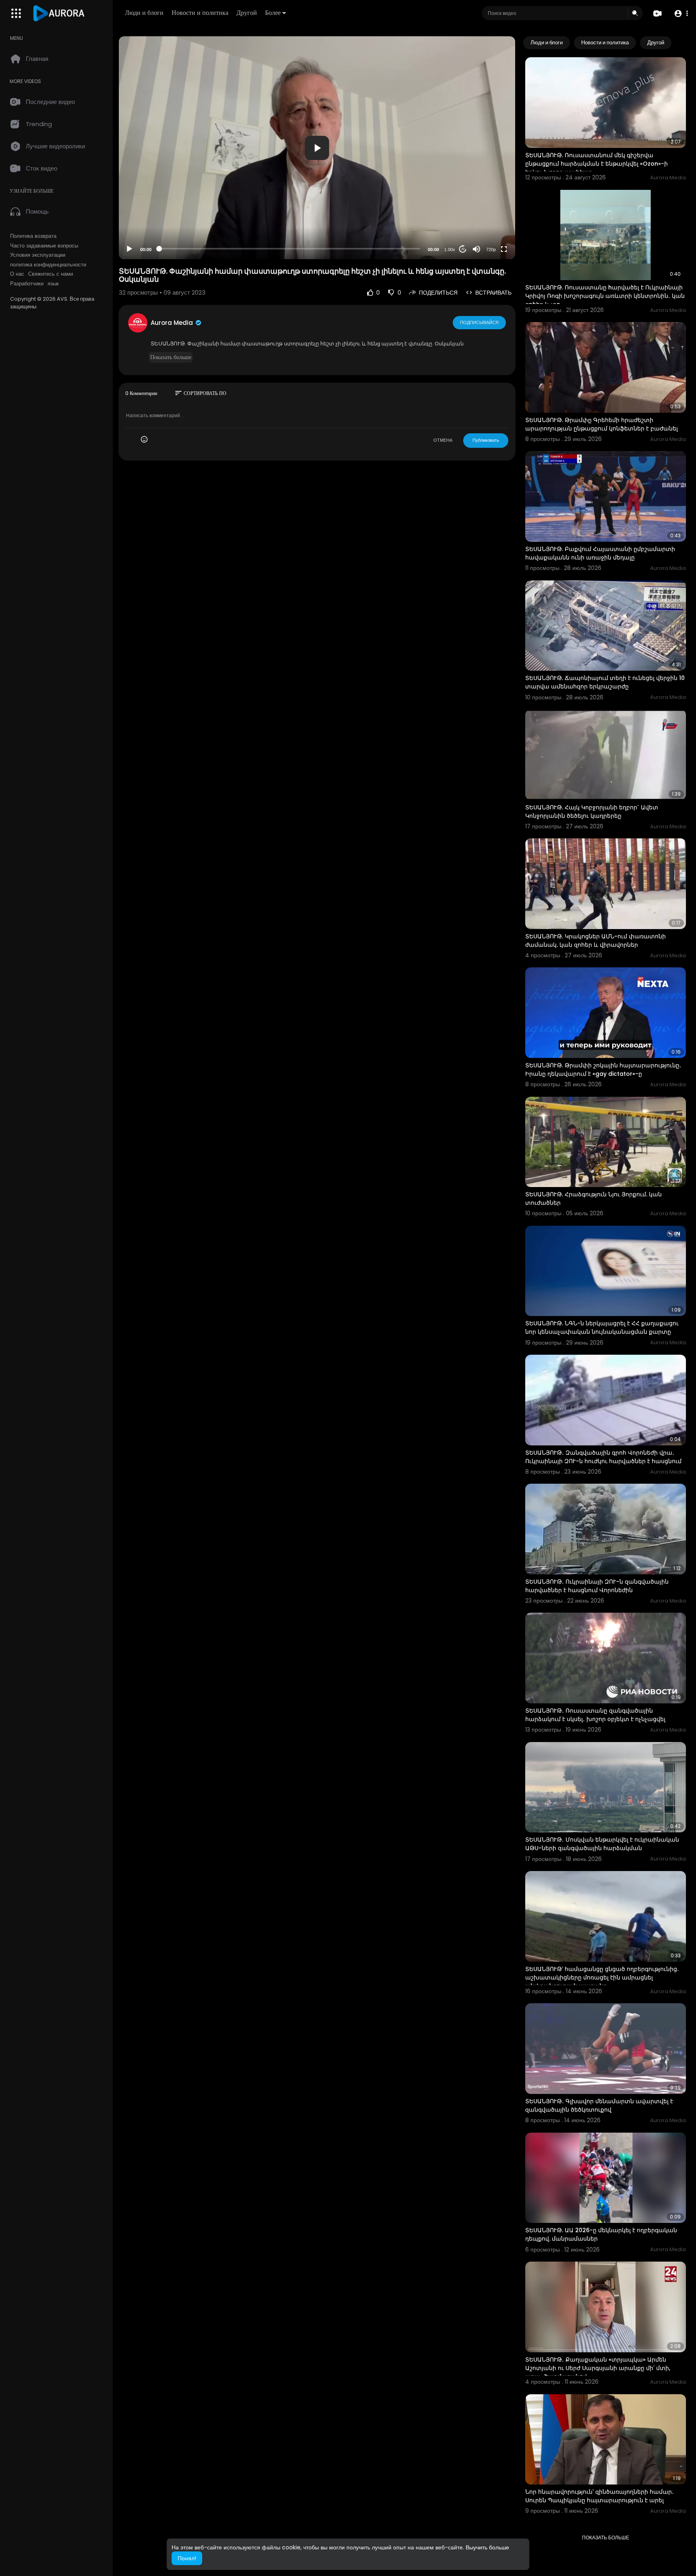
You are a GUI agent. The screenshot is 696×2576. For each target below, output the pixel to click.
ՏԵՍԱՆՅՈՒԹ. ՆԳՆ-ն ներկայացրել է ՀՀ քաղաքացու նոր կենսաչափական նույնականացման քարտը (602, 1328)
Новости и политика (200, 13)
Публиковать (486, 440)
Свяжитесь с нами (51, 274)
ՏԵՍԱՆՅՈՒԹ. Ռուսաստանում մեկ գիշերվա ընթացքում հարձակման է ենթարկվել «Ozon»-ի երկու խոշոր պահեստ (597, 164)
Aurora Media (173, 323)
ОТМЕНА (443, 440)
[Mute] (476, 249)
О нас (17, 274)
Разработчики (27, 284)
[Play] (129, 249)
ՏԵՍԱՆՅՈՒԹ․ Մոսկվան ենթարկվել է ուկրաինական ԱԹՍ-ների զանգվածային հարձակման (602, 1844)
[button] (681, 14)
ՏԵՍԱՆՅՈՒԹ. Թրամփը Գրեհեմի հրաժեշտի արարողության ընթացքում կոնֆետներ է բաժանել (602, 424)
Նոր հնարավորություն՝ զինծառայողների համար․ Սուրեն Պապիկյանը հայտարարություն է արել (600, 2496)
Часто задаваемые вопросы (44, 246)
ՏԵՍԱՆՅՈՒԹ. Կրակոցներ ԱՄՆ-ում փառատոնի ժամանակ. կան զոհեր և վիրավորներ (596, 941)
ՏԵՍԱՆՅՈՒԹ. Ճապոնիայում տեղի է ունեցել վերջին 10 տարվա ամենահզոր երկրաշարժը (605, 682)
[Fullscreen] (504, 249)
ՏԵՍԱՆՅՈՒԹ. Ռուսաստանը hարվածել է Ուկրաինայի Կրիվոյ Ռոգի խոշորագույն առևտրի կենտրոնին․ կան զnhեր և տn (605, 296)
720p (491, 249)
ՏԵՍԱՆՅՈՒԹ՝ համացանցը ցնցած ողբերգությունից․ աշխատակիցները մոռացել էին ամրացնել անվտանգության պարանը (602, 1977)
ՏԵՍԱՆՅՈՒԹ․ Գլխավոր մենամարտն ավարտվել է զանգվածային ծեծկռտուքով (599, 2105)
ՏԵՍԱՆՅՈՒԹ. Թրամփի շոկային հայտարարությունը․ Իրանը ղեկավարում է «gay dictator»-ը (603, 1070)
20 (463, 249)
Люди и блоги (144, 13)
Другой (247, 13)
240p (489, 230)
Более (273, 13)
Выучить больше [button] (487, 2547)
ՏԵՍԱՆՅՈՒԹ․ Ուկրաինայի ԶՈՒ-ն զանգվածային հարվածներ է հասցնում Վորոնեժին (597, 1586)
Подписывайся (479, 322)
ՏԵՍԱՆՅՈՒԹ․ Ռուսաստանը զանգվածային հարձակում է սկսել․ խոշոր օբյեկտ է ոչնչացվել (595, 1715)
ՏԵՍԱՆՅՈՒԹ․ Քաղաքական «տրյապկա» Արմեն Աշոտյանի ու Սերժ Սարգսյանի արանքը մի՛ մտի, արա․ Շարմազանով (598, 2368)
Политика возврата (33, 236)
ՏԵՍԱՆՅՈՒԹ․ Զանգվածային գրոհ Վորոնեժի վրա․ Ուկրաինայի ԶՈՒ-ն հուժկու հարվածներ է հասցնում (603, 1457)
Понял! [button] (187, 2558)
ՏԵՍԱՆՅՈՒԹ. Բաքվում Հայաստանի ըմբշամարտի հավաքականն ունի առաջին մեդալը (600, 553)
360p (489, 217)
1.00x (450, 249)
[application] (317, 148)
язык (53, 284)
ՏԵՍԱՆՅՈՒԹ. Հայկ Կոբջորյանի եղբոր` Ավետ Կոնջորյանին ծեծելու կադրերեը (592, 812)
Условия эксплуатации (38, 255)
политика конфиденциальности (48, 265)
